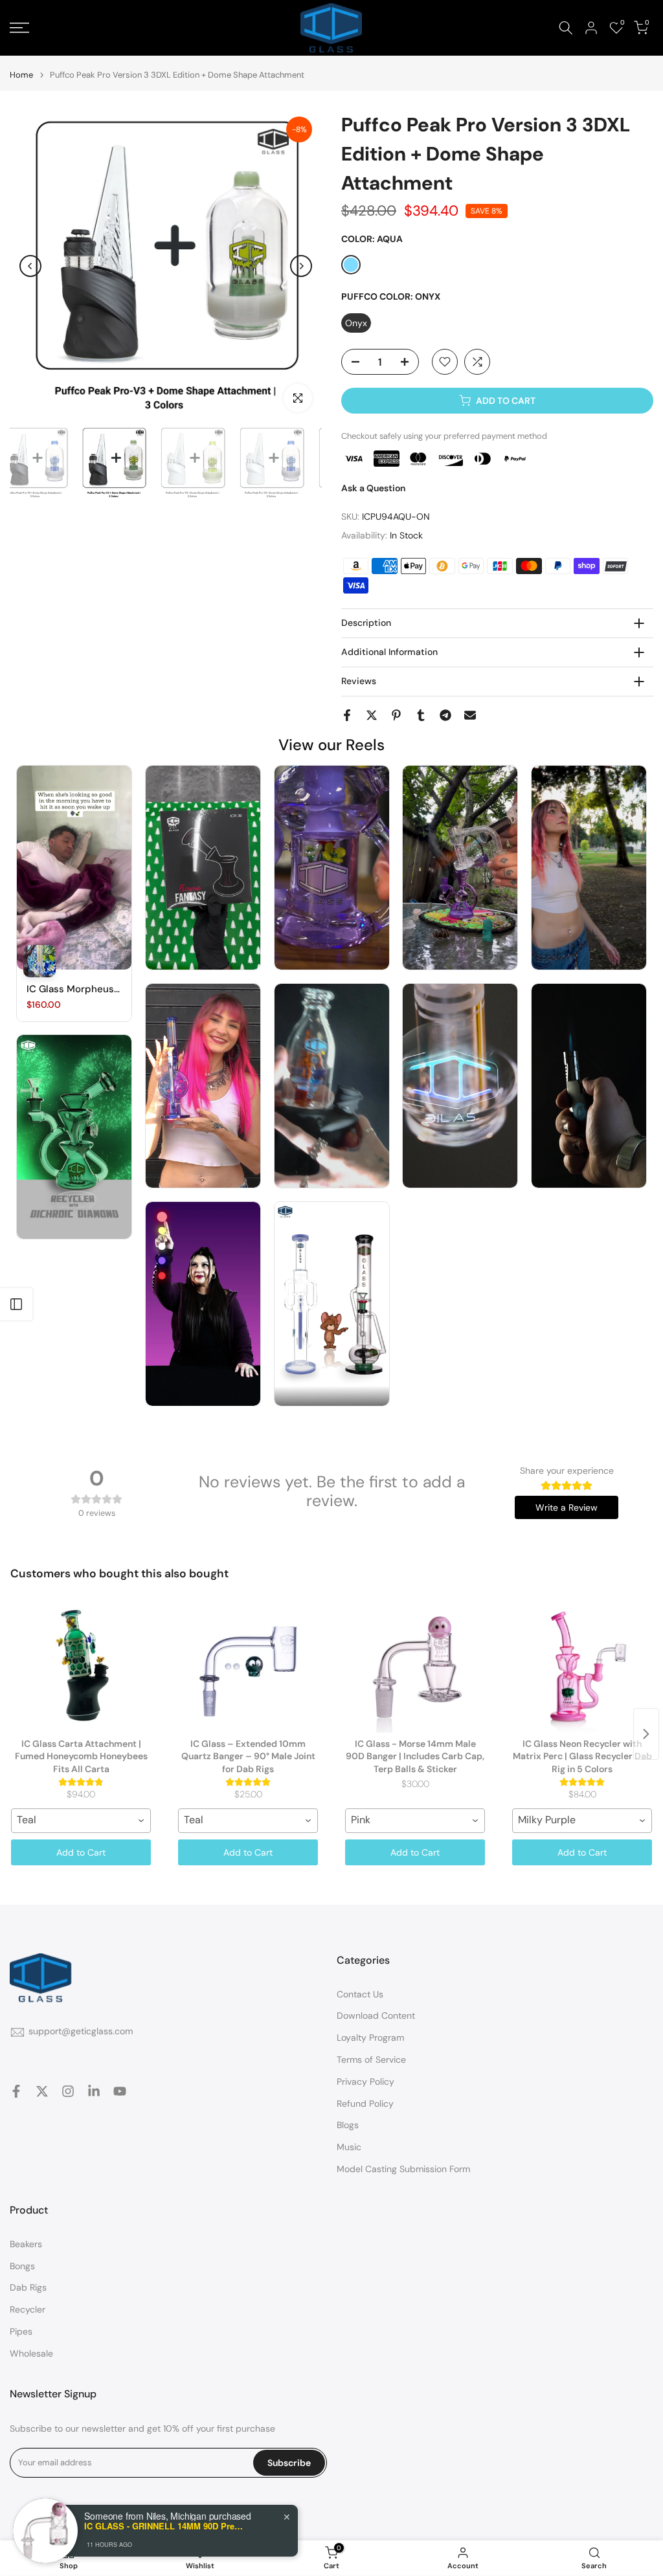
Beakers (26, 2244)
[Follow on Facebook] (16, 2091)
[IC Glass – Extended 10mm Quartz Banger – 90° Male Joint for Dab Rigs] (248, 1668)
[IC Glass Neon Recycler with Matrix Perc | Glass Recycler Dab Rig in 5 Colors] (582, 1668)
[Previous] (30, 266)
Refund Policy (365, 2104)
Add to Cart (81, 1852)
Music (349, 2147)
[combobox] (81, 1821)
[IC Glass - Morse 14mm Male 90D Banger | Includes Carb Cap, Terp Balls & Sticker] (415, 1668)
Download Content (376, 2015)
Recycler (28, 2309)
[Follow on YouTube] (120, 2091)
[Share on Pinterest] (396, 715)
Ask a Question (373, 488)
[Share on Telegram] (445, 715)
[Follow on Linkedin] (94, 2091)
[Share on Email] (470, 715)
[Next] (301, 266)
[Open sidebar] (16, 1304)
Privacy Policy (365, 2082)
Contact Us (360, 1994)
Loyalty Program (370, 2037)
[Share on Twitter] (372, 715)
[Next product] (646, 1734)
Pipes (21, 2331)
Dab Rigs (28, 2287)
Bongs (22, 2266)
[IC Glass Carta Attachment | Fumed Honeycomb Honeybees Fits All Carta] (81, 1668)
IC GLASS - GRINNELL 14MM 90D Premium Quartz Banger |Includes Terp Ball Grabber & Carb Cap (165, 2526)
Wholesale (31, 2353)
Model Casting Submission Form (403, 2169)
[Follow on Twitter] (42, 2091)
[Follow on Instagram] (68, 2091)
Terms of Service (371, 2060)
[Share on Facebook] (347, 715)
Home (21, 75)
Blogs (348, 2125)
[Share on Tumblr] (421, 715)
